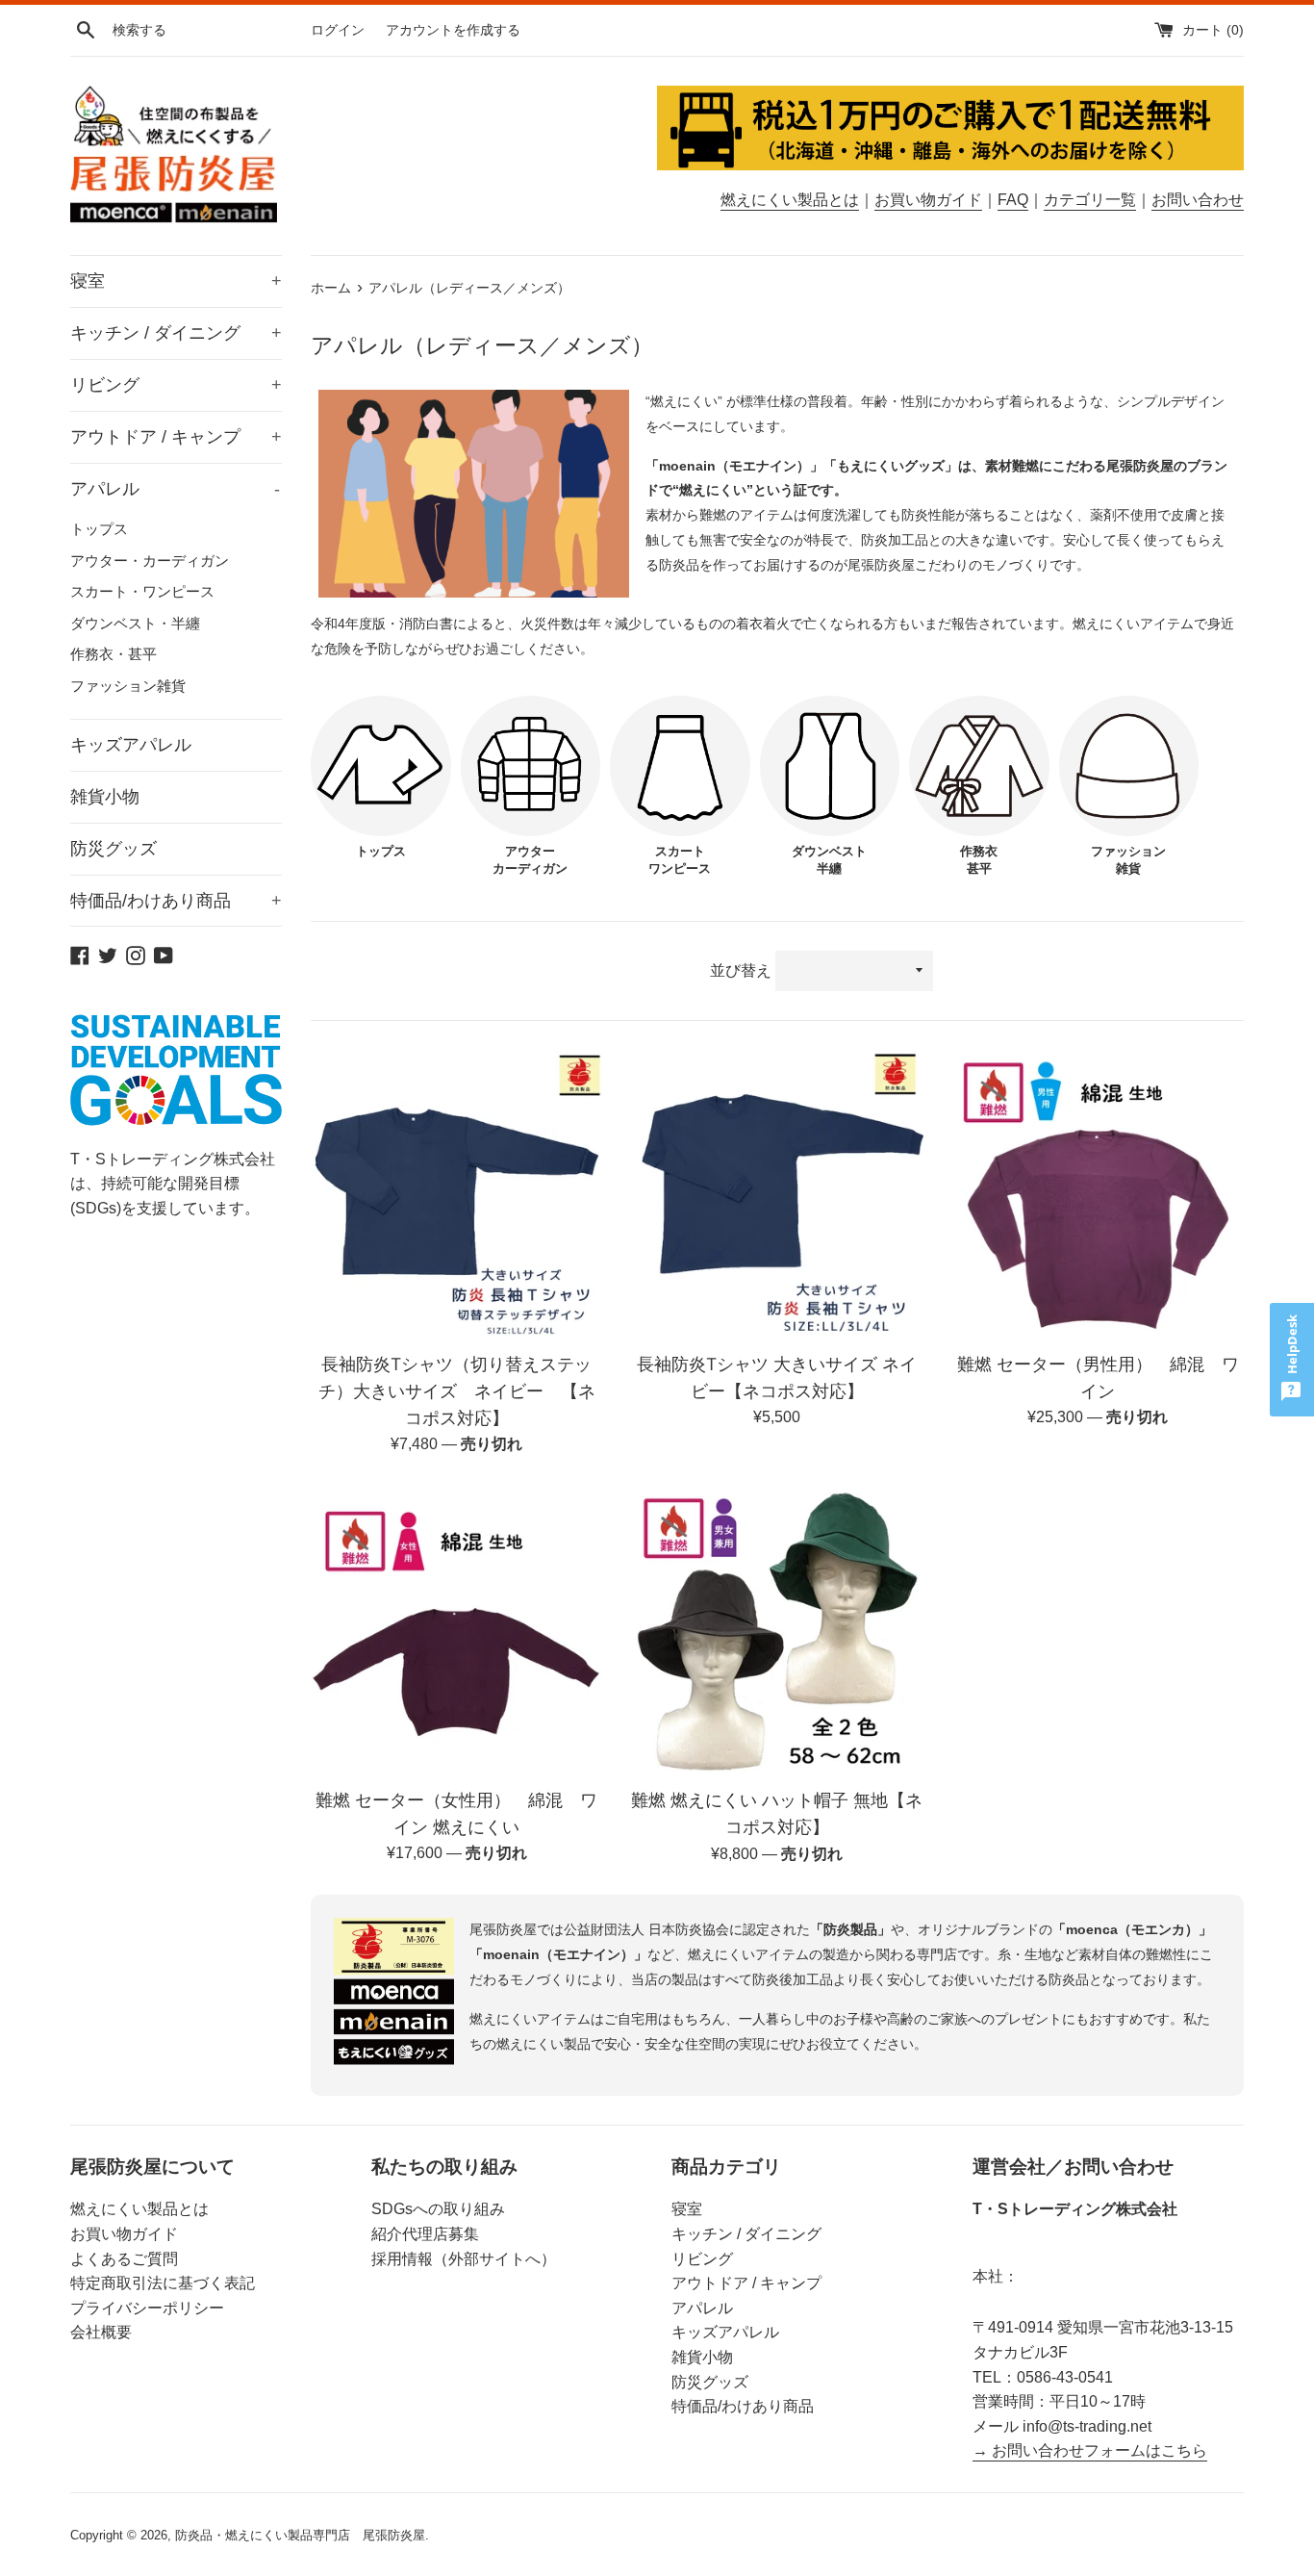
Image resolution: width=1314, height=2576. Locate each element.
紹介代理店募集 (425, 2234)
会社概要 (101, 2332)
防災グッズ (114, 849)
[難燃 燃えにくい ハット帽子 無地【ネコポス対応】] (777, 1632)
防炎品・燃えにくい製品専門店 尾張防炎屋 (300, 2535)
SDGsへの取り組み (438, 2209)
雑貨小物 (105, 797)
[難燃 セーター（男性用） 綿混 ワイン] (1098, 1196)
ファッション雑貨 (128, 686)
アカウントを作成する (453, 30)
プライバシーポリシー (147, 2308)
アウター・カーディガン (150, 561)
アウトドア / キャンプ (176, 437)
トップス (99, 529)
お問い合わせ (1198, 200)
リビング (176, 385)
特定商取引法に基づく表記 (163, 2283)
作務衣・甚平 (114, 654)
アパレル (175, 489)
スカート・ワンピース (142, 591)
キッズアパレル (131, 745)
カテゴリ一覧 (1090, 200)
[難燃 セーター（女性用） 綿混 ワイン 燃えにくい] (456, 1632)
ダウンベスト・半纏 (135, 623)
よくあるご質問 (124, 2259)
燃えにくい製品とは (790, 200)
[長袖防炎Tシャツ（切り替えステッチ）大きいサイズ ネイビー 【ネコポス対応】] (456, 1196)
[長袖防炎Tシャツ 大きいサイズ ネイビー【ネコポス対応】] (777, 1196)
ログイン (338, 30)
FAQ (1013, 200)
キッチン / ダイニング (176, 333)
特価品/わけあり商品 (176, 901)
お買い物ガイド (928, 200)
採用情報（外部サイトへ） (464, 2259)
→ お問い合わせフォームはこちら (1090, 2450)
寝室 (176, 281)
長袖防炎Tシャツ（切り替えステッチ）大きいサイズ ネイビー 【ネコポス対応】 (457, 1391)
